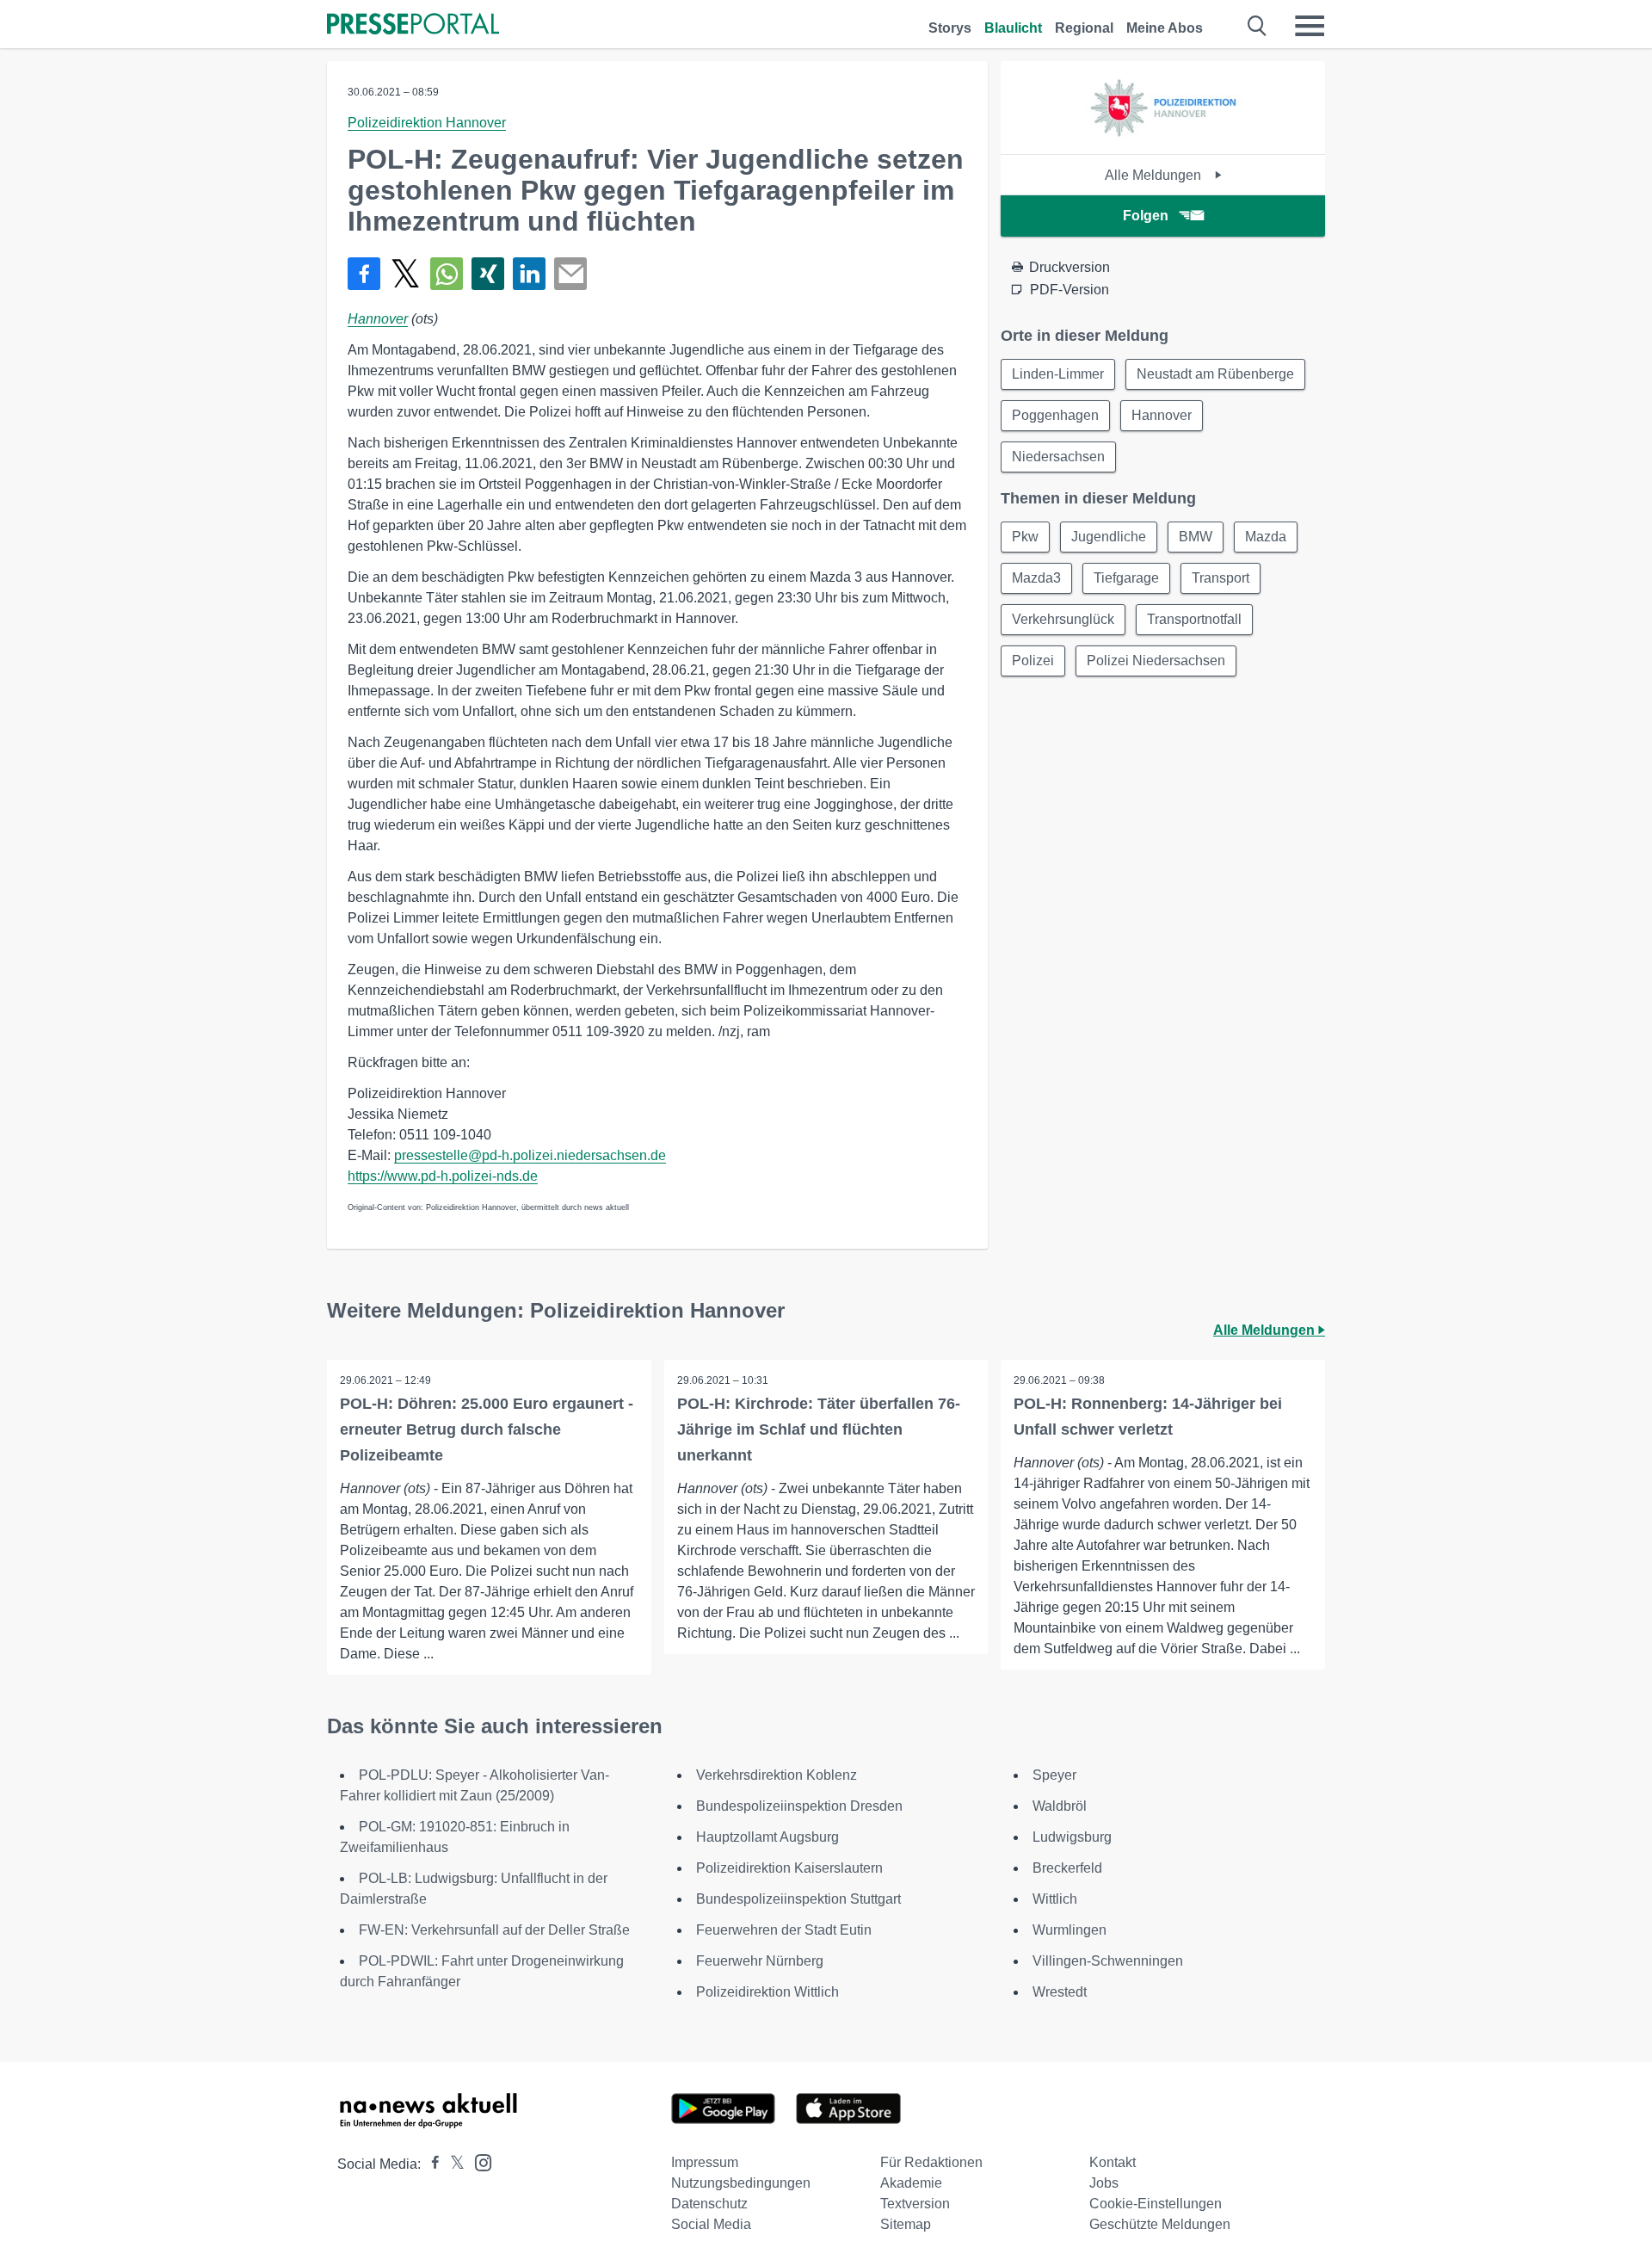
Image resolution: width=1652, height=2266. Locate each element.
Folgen (1146, 216)
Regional (1084, 28)
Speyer (1054, 1775)
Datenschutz (709, 2204)
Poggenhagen (1055, 415)
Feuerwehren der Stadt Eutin (784, 1930)
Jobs (1104, 2183)
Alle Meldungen (1155, 175)
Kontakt (1113, 2162)
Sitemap (906, 2224)
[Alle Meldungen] (1163, 139)
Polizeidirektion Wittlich (767, 1992)
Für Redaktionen (931, 2162)
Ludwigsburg (1072, 1837)
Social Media (711, 2224)
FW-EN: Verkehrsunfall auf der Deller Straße (494, 1930)
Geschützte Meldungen (1160, 2224)
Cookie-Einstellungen (1156, 2204)
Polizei (1033, 661)
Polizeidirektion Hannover (427, 123)
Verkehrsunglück (1063, 619)
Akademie (911, 2183)
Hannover (378, 319)
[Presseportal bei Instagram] (478, 2161)
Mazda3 (1036, 578)
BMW (1196, 537)
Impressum (705, 2162)
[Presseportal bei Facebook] (430, 2164)
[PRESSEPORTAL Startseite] (413, 25)
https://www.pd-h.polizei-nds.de (443, 1176)
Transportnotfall (1194, 619)
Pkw (1025, 537)
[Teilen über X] (405, 274)
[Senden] (570, 274)
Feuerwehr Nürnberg (760, 1961)
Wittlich (1055, 1899)
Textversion (915, 2204)
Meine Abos (1165, 28)
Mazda (1266, 537)
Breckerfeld (1067, 1868)
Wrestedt (1060, 1992)
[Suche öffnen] (1257, 26)
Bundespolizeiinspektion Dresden (799, 1806)
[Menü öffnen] (1310, 26)
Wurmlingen (1069, 1930)
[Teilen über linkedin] (529, 274)
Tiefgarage (1126, 578)
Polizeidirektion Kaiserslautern (789, 1868)
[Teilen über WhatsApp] (447, 274)
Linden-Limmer (1058, 374)
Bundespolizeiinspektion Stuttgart (798, 1899)
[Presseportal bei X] (452, 2164)
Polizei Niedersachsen (1156, 661)
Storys (950, 28)
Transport (1221, 578)
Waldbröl (1060, 1806)
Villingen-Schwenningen (1108, 1961)
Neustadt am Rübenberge (1215, 374)
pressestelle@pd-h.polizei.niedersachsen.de (530, 1155)
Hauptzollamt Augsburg (767, 1837)
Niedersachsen (1058, 457)
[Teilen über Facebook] (364, 274)
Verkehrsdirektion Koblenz (777, 1775)
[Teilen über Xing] (488, 274)
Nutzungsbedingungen (741, 2183)
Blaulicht (1013, 28)
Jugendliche (1109, 537)
